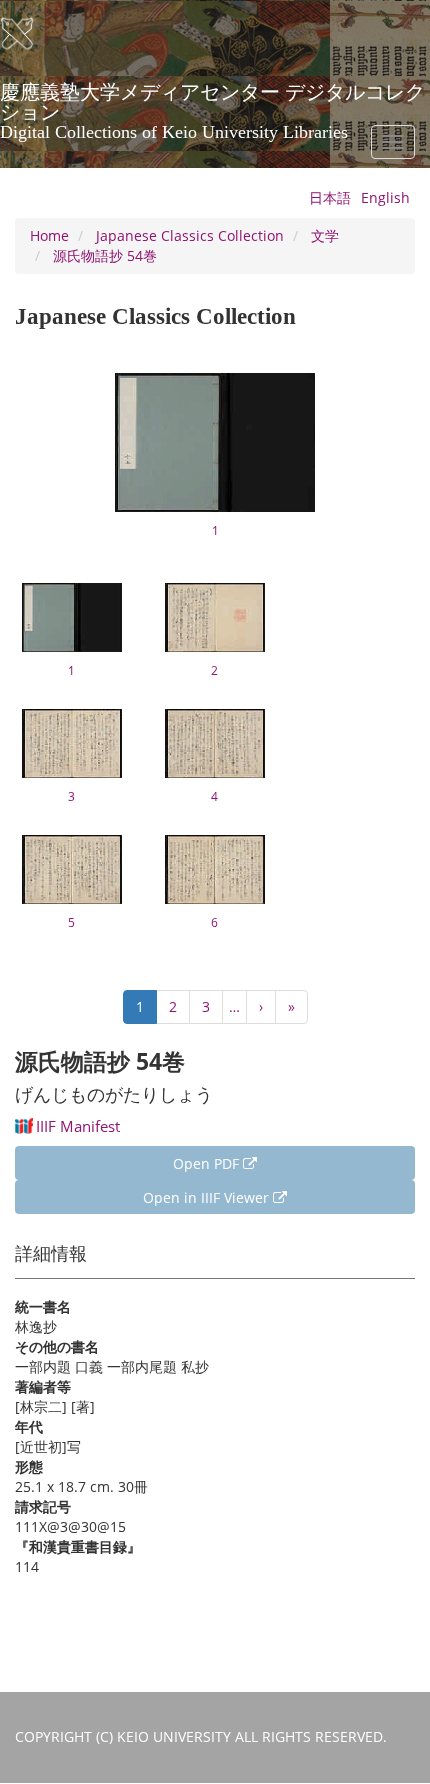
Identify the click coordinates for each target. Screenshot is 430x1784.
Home (49, 235)
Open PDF (208, 1163)
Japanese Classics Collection (190, 235)
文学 (325, 235)
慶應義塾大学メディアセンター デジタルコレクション (212, 99)
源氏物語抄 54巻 (105, 255)
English (385, 197)
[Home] (30, 34)
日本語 (330, 197)
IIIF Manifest (78, 1126)
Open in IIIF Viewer (208, 1197)
